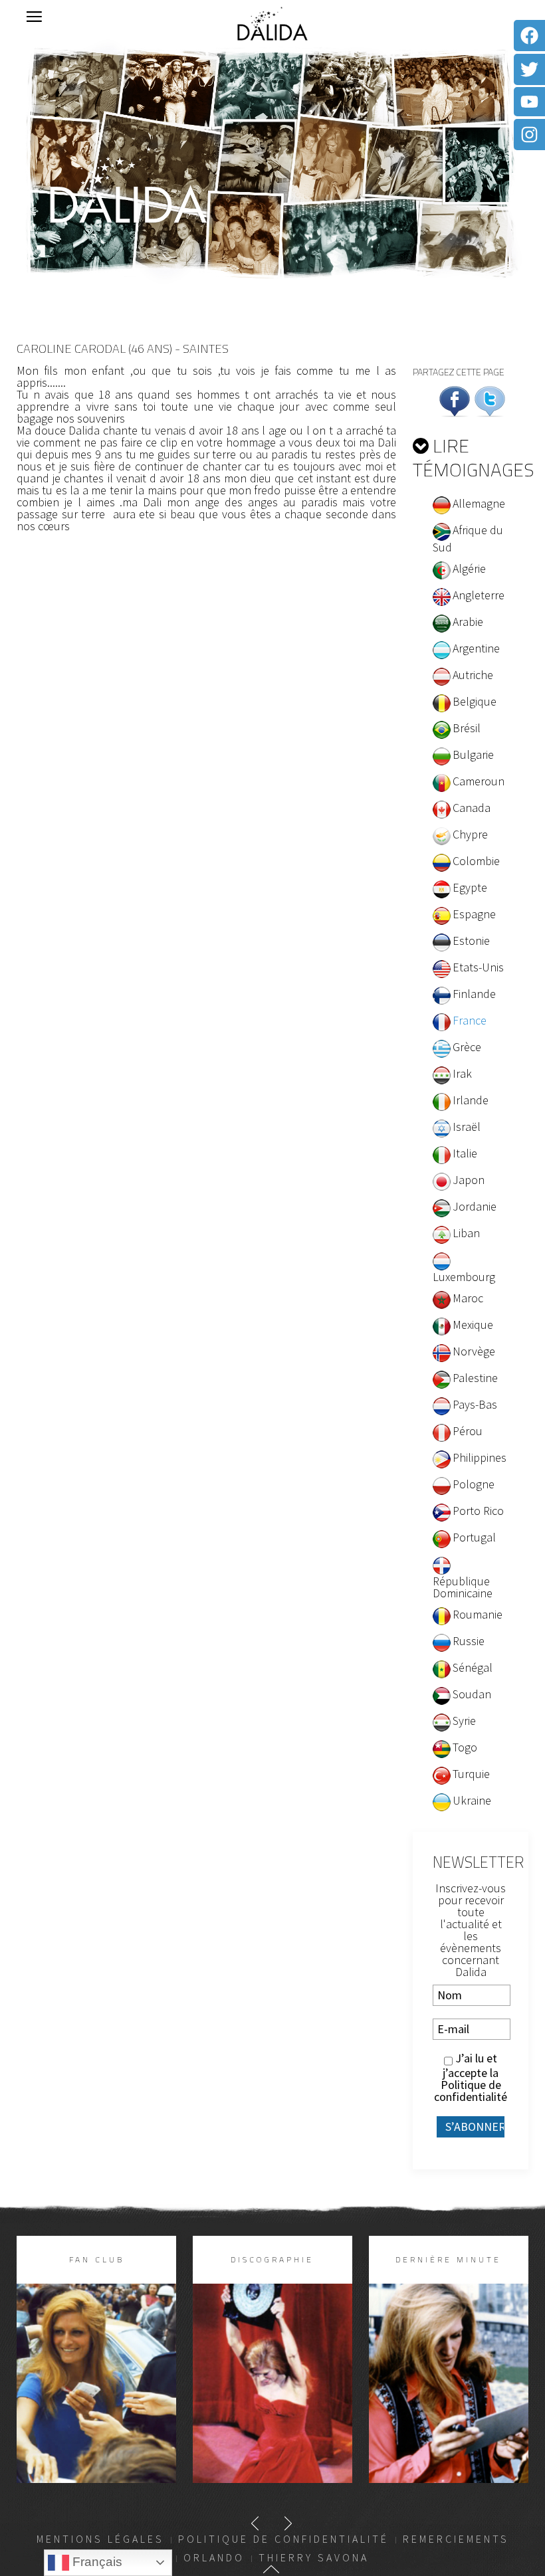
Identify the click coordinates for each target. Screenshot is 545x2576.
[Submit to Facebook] (455, 400)
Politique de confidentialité (471, 2091)
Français (96, 2562)
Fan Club (97, 2259)
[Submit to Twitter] (490, 400)
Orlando (214, 2557)
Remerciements (456, 2539)
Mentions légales (100, 2539)
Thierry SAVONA (314, 2557)
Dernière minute (448, 2259)
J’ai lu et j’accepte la (471, 2078)
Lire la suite (96, 2405)
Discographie (272, 2259)
